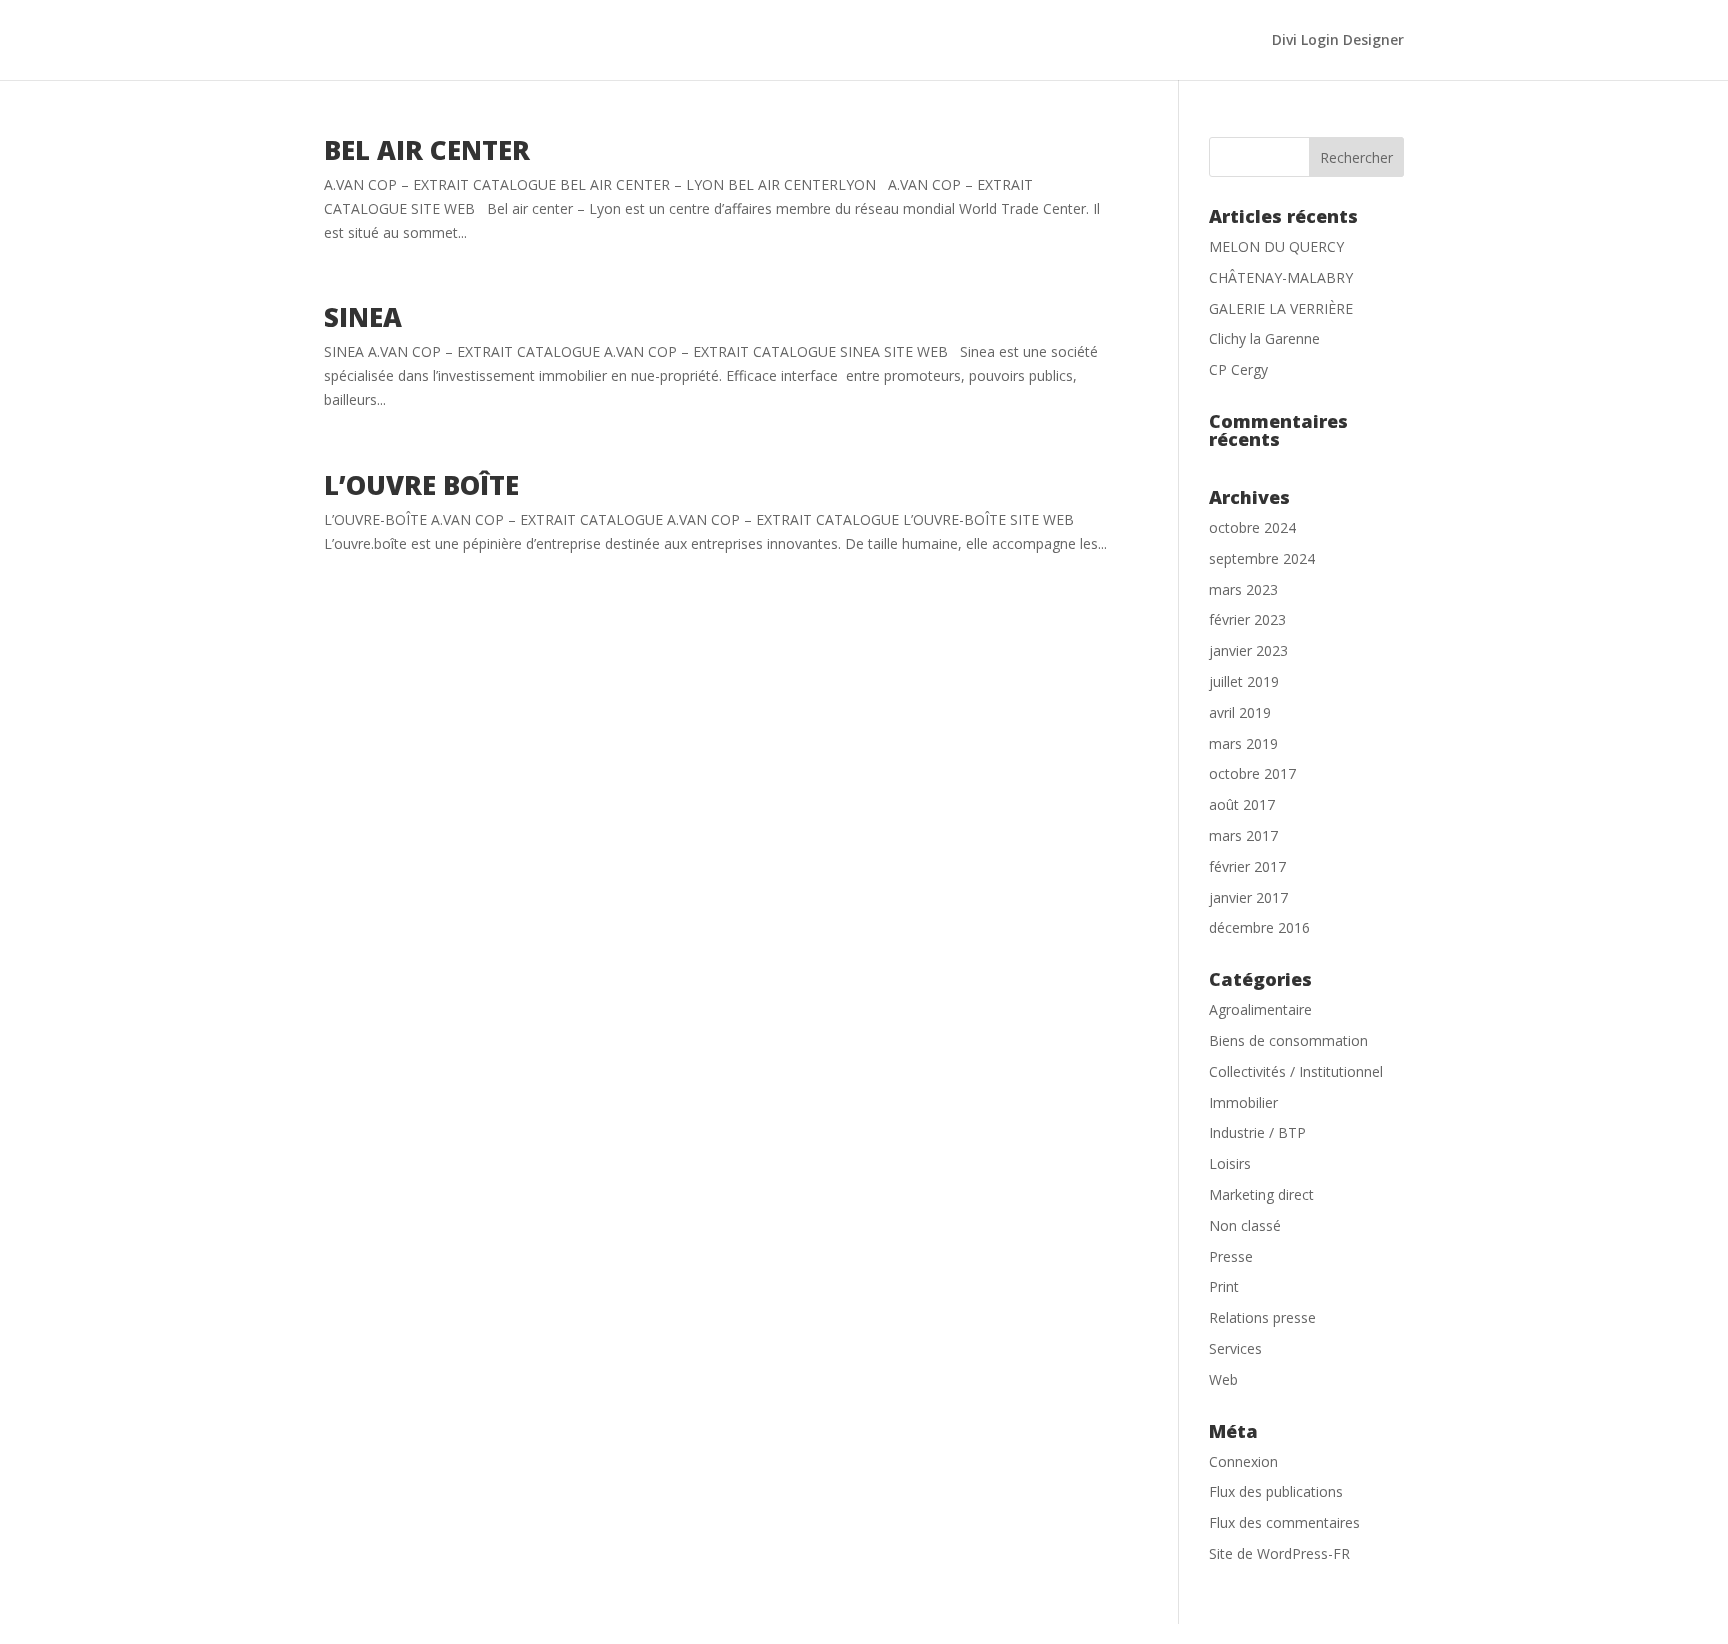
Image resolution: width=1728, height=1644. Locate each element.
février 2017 (1247, 866)
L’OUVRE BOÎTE (421, 485)
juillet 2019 (1244, 681)
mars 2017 (1243, 835)
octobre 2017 (1252, 773)
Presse (1231, 1256)
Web (1223, 1379)
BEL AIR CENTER (427, 150)
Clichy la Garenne (1264, 338)
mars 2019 (1243, 743)
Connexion (1243, 1461)
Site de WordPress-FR (1279, 1553)
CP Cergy (1238, 369)
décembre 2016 (1259, 927)
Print (1224, 1286)
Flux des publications (1276, 1491)
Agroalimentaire (1260, 1009)
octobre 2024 (1252, 527)
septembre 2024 (1262, 558)
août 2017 (1242, 804)
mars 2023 (1243, 589)
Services (1235, 1348)
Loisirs (1230, 1163)
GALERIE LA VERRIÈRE (1281, 308)
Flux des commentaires (1284, 1522)
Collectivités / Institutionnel (1296, 1071)
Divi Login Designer (1338, 41)
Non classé (1245, 1225)
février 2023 (1247, 619)
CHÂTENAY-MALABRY (1281, 277)
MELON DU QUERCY (1276, 246)
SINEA (363, 317)
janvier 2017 (1248, 897)
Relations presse (1262, 1317)
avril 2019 (1240, 712)
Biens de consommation (1288, 1040)
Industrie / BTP (1257, 1132)
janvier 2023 (1248, 650)
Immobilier (1243, 1102)
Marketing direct (1261, 1194)
